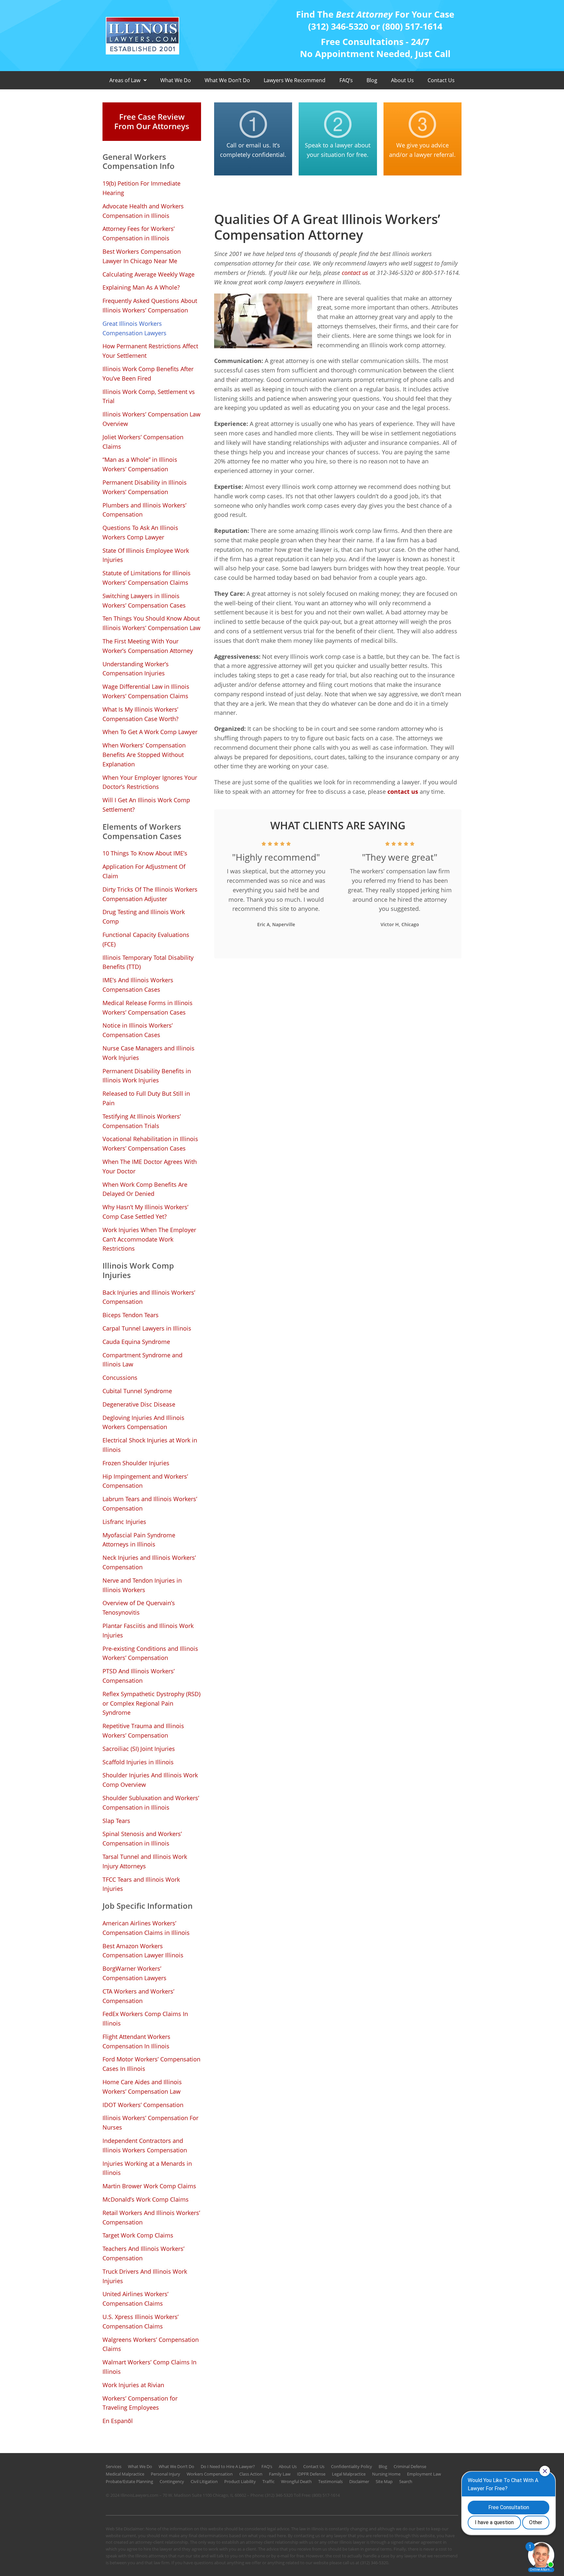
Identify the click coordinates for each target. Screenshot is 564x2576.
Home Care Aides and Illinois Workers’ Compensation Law (142, 2087)
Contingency (172, 2481)
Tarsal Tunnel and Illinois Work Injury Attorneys (145, 1861)
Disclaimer (359, 2481)
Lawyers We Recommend (295, 80)
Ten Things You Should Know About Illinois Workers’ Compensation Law (151, 623)
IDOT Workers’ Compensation (143, 2105)
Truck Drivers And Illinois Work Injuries (145, 2276)
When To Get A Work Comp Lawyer (150, 732)
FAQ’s (346, 80)
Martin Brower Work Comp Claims (149, 2186)
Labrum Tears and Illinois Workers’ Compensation (150, 1504)
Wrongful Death (296, 2481)
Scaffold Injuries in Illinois (138, 1762)
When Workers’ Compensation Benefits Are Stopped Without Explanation (144, 755)
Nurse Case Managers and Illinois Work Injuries (149, 1053)
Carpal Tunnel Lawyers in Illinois (147, 1328)
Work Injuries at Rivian (133, 2385)
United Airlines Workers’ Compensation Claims (135, 2299)
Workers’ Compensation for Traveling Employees (140, 2403)
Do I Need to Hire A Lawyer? (228, 2466)
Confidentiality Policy (352, 2466)
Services (114, 2466)
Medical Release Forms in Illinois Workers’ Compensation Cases (148, 1008)
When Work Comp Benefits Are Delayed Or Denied (145, 1189)
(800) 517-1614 (326, 2495)
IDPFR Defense (311, 2474)
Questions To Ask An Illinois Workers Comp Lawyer (140, 532)
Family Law (280, 2474)
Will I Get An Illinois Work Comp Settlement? (146, 805)
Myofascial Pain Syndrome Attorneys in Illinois (139, 1540)
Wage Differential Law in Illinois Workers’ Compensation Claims (146, 691)
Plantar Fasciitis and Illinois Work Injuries (148, 1630)
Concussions (120, 1378)
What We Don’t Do (227, 80)
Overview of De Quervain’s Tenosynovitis (139, 1608)
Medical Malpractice (125, 2474)
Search (406, 2481)
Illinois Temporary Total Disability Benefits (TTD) (148, 962)
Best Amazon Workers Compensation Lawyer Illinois (143, 1951)
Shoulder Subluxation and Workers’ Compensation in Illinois (151, 1803)
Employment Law (424, 2474)
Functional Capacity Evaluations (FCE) (146, 939)
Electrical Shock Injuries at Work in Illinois (150, 1445)
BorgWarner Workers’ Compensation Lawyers (134, 1973)
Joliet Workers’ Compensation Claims (143, 442)
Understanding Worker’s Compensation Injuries (136, 669)
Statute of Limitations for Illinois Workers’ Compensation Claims (147, 578)
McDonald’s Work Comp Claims (146, 2199)
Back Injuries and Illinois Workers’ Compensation (149, 1297)
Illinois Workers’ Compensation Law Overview (151, 419)
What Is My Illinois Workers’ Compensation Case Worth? (141, 714)
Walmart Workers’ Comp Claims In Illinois (149, 2367)
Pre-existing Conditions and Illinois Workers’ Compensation (150, 1653)
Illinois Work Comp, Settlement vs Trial (149, 396)
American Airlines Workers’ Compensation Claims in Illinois (146, 1928)
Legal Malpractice (349, 2474)
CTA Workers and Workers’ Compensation (138, 1996)
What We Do (176, 80)
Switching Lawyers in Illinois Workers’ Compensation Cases (144, 601)
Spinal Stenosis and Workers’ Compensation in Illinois (142, 1838)
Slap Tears (116, 1821)
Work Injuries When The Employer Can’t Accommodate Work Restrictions (149, 1239)
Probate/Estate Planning (129, 2481)
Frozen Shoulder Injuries (136, 1463)
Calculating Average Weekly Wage (149, 274)
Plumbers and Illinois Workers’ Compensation (144, 510)
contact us (355, 273)
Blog (372, 80)
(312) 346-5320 (279, 2495)
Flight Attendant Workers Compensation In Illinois (136, 2041)
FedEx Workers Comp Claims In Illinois (145, 2019)
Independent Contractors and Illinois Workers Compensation (145, 2145)
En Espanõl (118, 2421)
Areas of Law (125, 80)
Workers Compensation (210, 2474)
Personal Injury (165, 2474)
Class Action (251, 2474)
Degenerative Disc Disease (139, 1404)
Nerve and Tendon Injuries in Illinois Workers (142, 1585)
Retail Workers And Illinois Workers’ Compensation (151, 2217)
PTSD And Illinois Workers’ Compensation (139, 1676)
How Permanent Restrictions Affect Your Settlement (150, 351)
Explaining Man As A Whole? (141, 287)
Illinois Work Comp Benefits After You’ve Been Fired (148, 374)
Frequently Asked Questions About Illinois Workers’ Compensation (150, 305)
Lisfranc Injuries (124, 1522)
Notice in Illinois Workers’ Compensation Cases (138, 1030)
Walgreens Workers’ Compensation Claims (151, 2344)
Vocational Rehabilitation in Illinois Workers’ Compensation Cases (150, 1144)
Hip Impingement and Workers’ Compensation (145, 1481)
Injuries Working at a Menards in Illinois (147, 2168)
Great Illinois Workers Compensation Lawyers (134, 328)
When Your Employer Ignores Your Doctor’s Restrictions (150, 782)
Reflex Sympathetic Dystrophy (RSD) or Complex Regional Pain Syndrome (151, 1703)
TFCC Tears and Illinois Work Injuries (141, 1884)
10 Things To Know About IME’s (145, 853)
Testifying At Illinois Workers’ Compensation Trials (142, 1121)
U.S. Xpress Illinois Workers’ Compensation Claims (141, 2321)
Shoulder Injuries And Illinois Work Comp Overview (150, 1780)
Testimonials (330, 2481)
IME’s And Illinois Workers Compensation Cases (138, 985)
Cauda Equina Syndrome (136, 1342)
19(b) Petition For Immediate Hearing (141, 188)
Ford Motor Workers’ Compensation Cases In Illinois (151, 2064)
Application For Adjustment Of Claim (144, 871)
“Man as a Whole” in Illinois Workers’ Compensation (140, 464)
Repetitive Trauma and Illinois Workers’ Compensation (143, 1731)
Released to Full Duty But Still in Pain (146, 1098)
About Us (402, 80)
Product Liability (240, 2481)
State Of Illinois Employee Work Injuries (146, 555)
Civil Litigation (204, 2481)
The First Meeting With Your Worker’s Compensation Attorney (148, 646)
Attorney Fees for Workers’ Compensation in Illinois (139, 233)
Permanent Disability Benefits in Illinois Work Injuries (147, 1076)
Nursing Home (386, 2474)
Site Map (384, 2481)
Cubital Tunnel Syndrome (137, 1391)
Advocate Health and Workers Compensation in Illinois (143, 211)
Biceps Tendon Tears (131, 1315)
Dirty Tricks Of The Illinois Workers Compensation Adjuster (150, 894)
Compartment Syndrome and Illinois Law (142, 1360)
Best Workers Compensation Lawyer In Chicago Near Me (142, 256)
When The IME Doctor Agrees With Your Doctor (150, 1166)
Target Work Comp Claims (138, 2235)
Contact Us (441, 80)
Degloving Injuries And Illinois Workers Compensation (143, 1422)
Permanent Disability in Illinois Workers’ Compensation (145, 487)
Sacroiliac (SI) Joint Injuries (139, 1749)
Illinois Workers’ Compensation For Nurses (150, 2123)
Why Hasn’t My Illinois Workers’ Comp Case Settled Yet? (145, 1212)
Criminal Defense (410, 2466)
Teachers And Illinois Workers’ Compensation (143, 2253)
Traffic (268, 2481)
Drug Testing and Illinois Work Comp (144, 917)
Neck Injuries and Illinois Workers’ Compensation (149, 1562)
